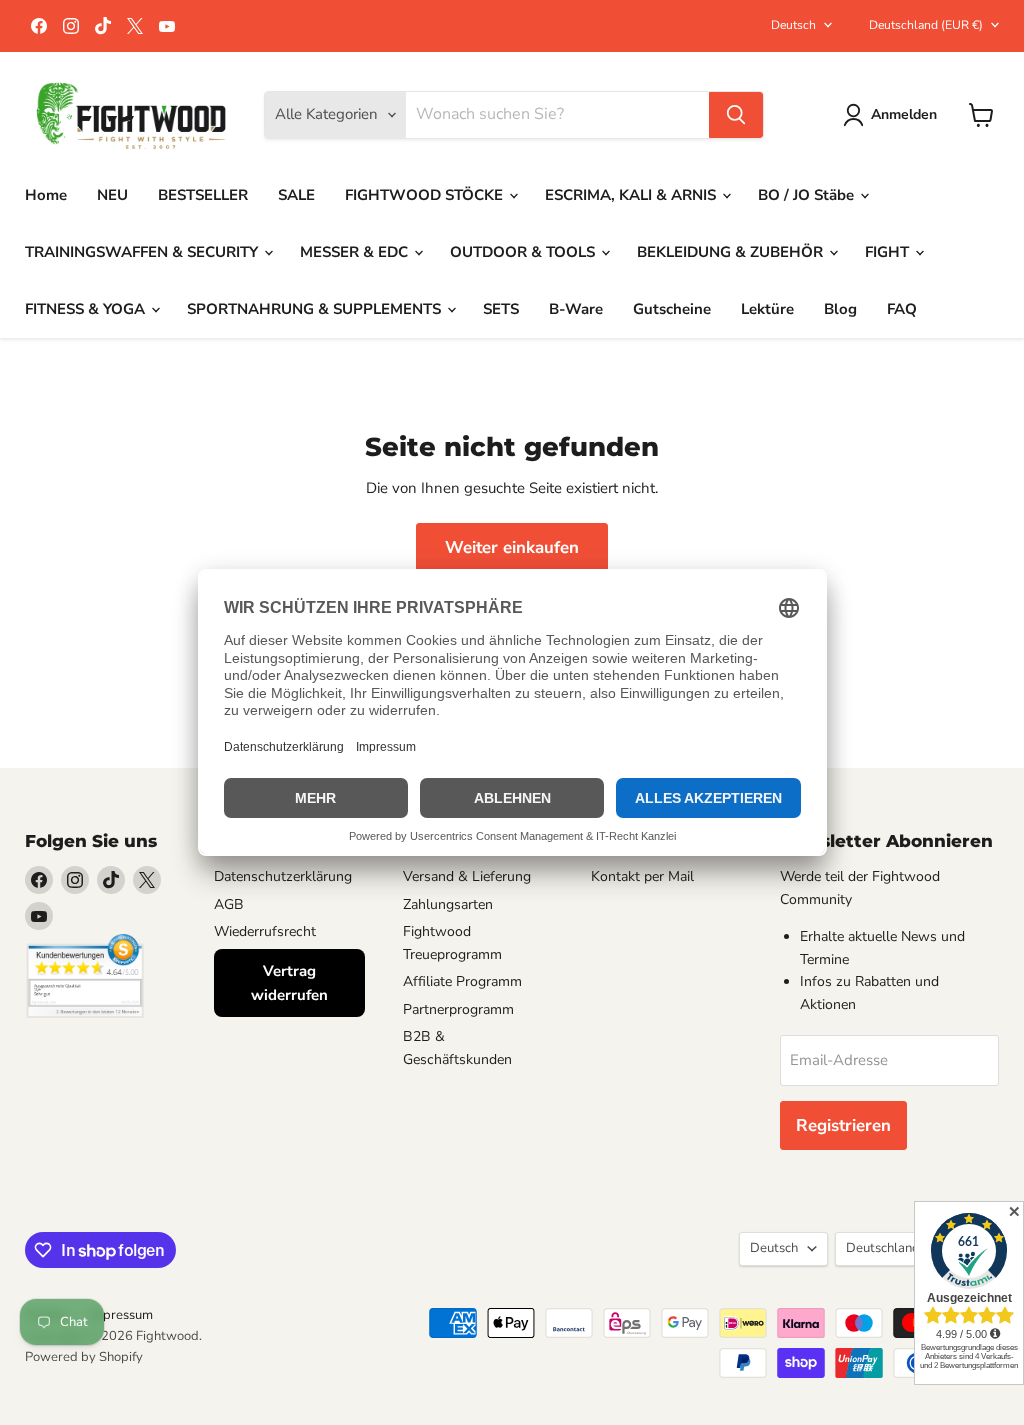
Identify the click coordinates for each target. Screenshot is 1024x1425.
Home (46, 195)
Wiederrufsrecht (265, 931)
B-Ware (576, 309)
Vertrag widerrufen (289, 983)
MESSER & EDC (356, 252)
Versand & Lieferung (467, 876)
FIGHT (889, 252)
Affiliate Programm (462, 981)
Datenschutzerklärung (283, 876)
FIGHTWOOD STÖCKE (426, 195)
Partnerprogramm (458, 1009)
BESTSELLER (203, 195)
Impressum (121, 1315)
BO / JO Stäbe (808, 195)
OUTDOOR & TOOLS (524, 252)
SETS (501, 309)
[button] (893, 115)
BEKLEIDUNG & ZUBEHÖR (732, 252)
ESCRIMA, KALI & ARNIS (632, 195)
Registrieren (843, 1125)
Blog (840, 309)
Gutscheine (672, 309)
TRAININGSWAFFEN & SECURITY (143, 252)
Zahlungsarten (448, 904)
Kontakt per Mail (642, 876)
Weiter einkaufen (512, 547)
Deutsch (793, 25)
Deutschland (926, 25)
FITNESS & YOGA (87, 309)
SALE (296, 195)
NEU (112, 195)
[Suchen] (736, 115)
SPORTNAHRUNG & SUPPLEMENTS (316, 309)
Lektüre (767, 309)
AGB (229, 904)
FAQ (902, 309)
